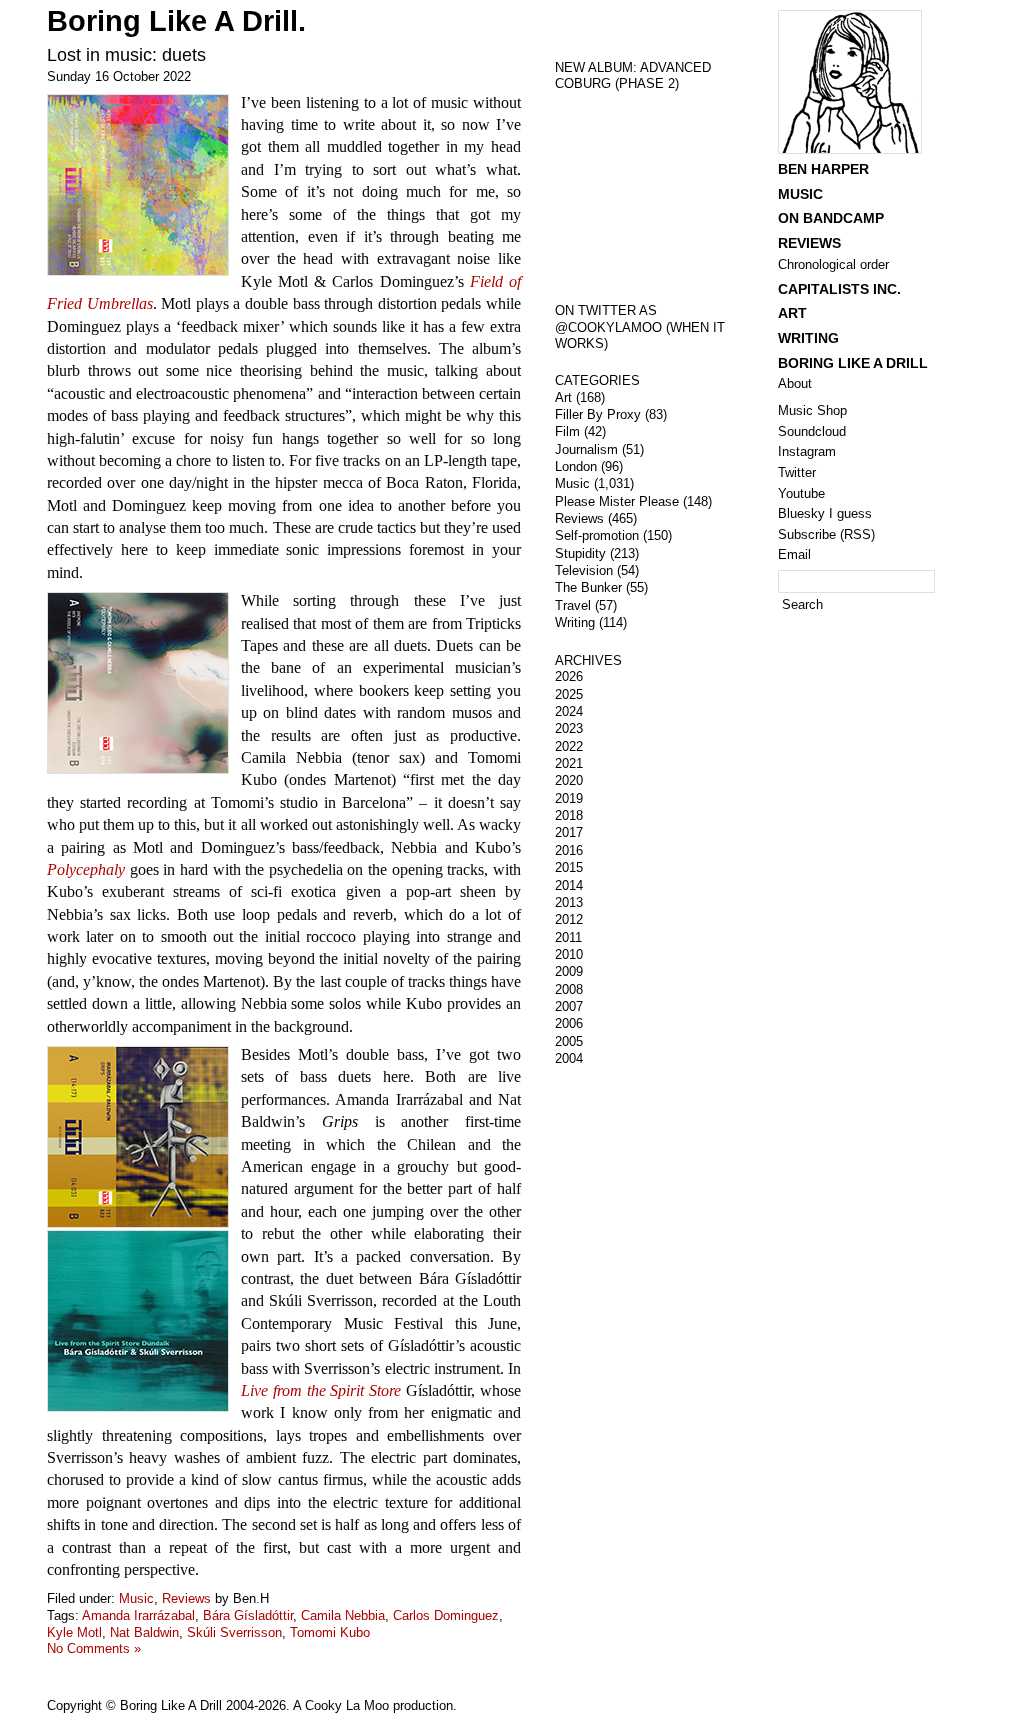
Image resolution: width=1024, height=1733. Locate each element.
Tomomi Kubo (330, 1632)
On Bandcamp (831, 218)
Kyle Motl (74, 1632)
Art (563, 397)
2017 (569, 832)
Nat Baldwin (144, 1632)
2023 (569, 728)
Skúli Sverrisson (234, 1632)
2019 (569, 798)
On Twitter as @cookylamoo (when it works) (640, 327)
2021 (569, 763)
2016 (569, 850)
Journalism (586, 449)
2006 (569, 1023)
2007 (569, 1006)
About (795, 383)
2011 (568, 937)
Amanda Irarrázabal (138, 1615)
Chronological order (833, 264)
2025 (569, 694)
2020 (569, 780)
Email (794, 554)
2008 (569, 989)
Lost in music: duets (126, 55)
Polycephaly (86, 869)
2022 (569, 746)
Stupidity (580, 553)
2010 (569, 954)
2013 (569, 902)
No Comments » (94, 1648)
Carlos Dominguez (446, 1615)
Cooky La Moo (347, 1705)
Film (567, 431)
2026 (569, 676)
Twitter (797, 472)
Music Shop (812, 410)
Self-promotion (597, 535)
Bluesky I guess (825, 513)
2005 (569, 1041)
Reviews (186, 1598)
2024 (569, 711)
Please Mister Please (617, 501)
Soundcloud (812, 431)
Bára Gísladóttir (248, 1615)
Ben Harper (823, 169)
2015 (569, 867)
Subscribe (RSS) (826, 534)
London (576, 466)
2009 (569, 971)
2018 (569, 815)
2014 (569, 885)
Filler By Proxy (598, 414)
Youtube (801, 493)
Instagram (807, 451)
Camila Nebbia (343, 1615)
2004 (569, 1058)
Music (136, 1598)
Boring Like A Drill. (176, 21)
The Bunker (588, 587)
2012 (569, 919)
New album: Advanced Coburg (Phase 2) (633, 76)
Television (584, 570)
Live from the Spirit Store (321, 1390)
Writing (575, 622)
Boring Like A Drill (853, 363)
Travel (573, 605)
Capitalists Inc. (839, 289)
